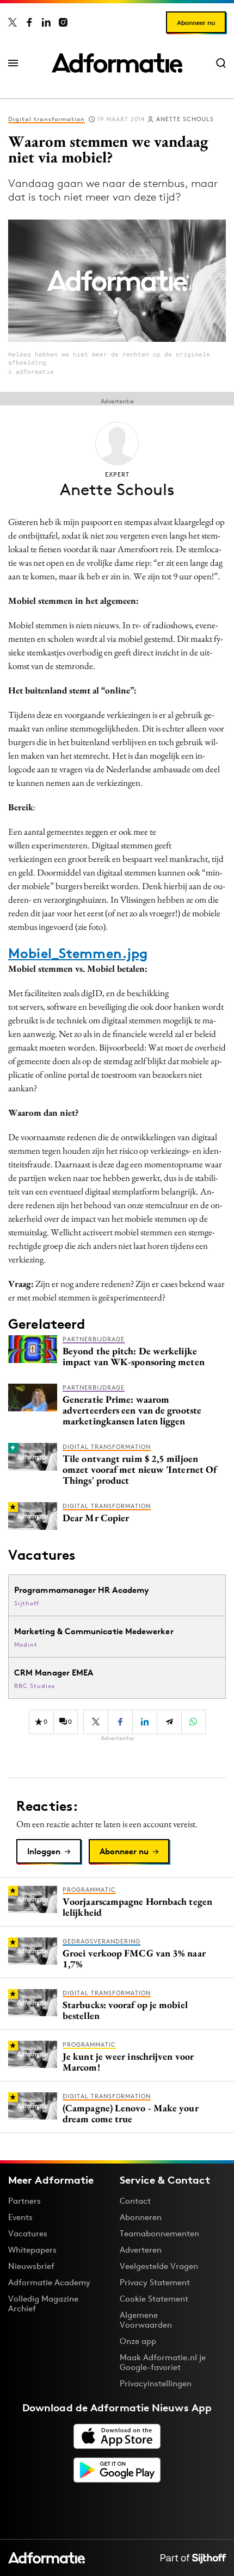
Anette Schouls (185, 119)
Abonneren (141, 2217)
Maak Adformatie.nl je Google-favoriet (163, 2362)
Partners (24, 2201)
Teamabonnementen (159, 2233)
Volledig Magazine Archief (43, 2303)
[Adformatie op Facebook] (29, 22)
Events (20, 2217)
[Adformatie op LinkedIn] (46, 22)
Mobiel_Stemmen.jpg (78, 953)
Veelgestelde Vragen (159, 2266)
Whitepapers (32, 2250)
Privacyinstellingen (156, 2384)
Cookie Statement (154, 2299)
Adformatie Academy (49, 2282)
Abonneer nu (196, 23)
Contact (135, 2201)
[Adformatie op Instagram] (63, 22)
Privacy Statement (155, 2282)
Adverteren (141, 2250)
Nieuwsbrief (31, 2266)
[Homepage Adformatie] (117, 63)
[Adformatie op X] (13, 22)
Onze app (138, 2341)
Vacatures (28, 2233)
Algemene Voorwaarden (146, 2320)
